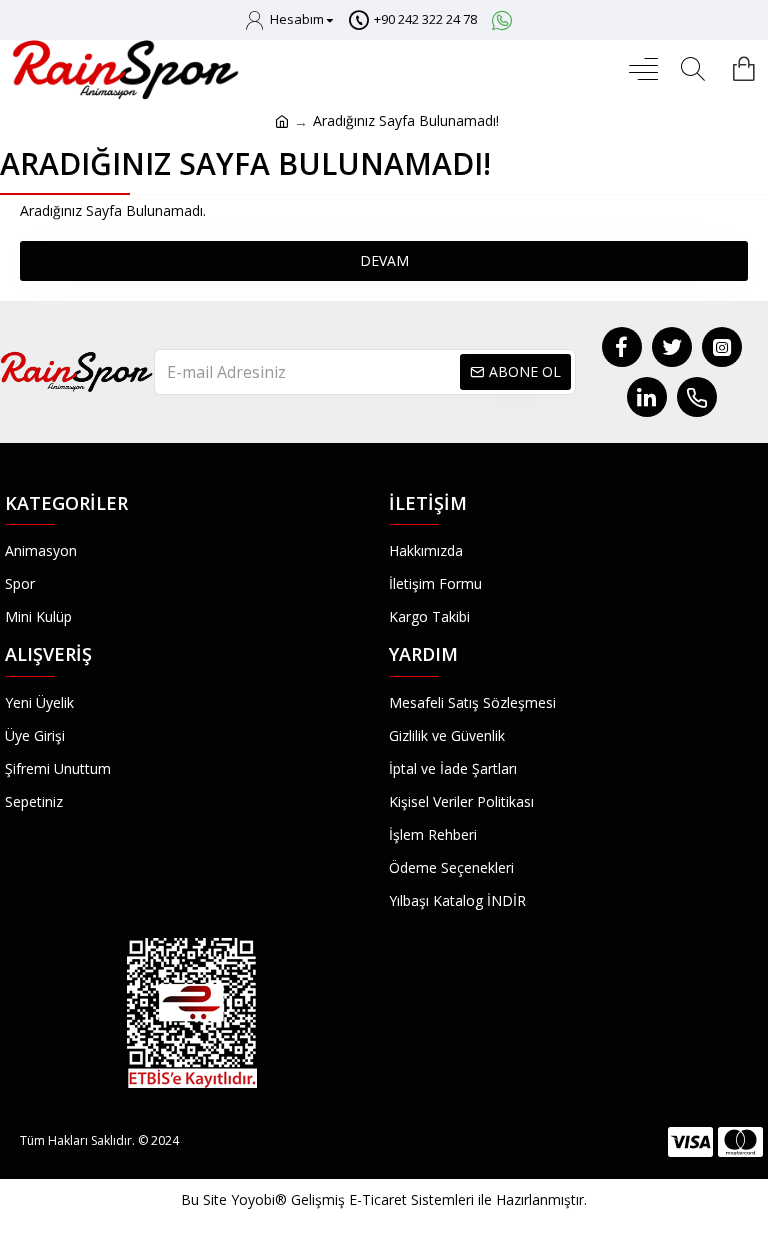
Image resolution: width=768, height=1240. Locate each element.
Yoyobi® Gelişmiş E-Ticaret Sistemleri (352, 1199)
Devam (384, 260)
